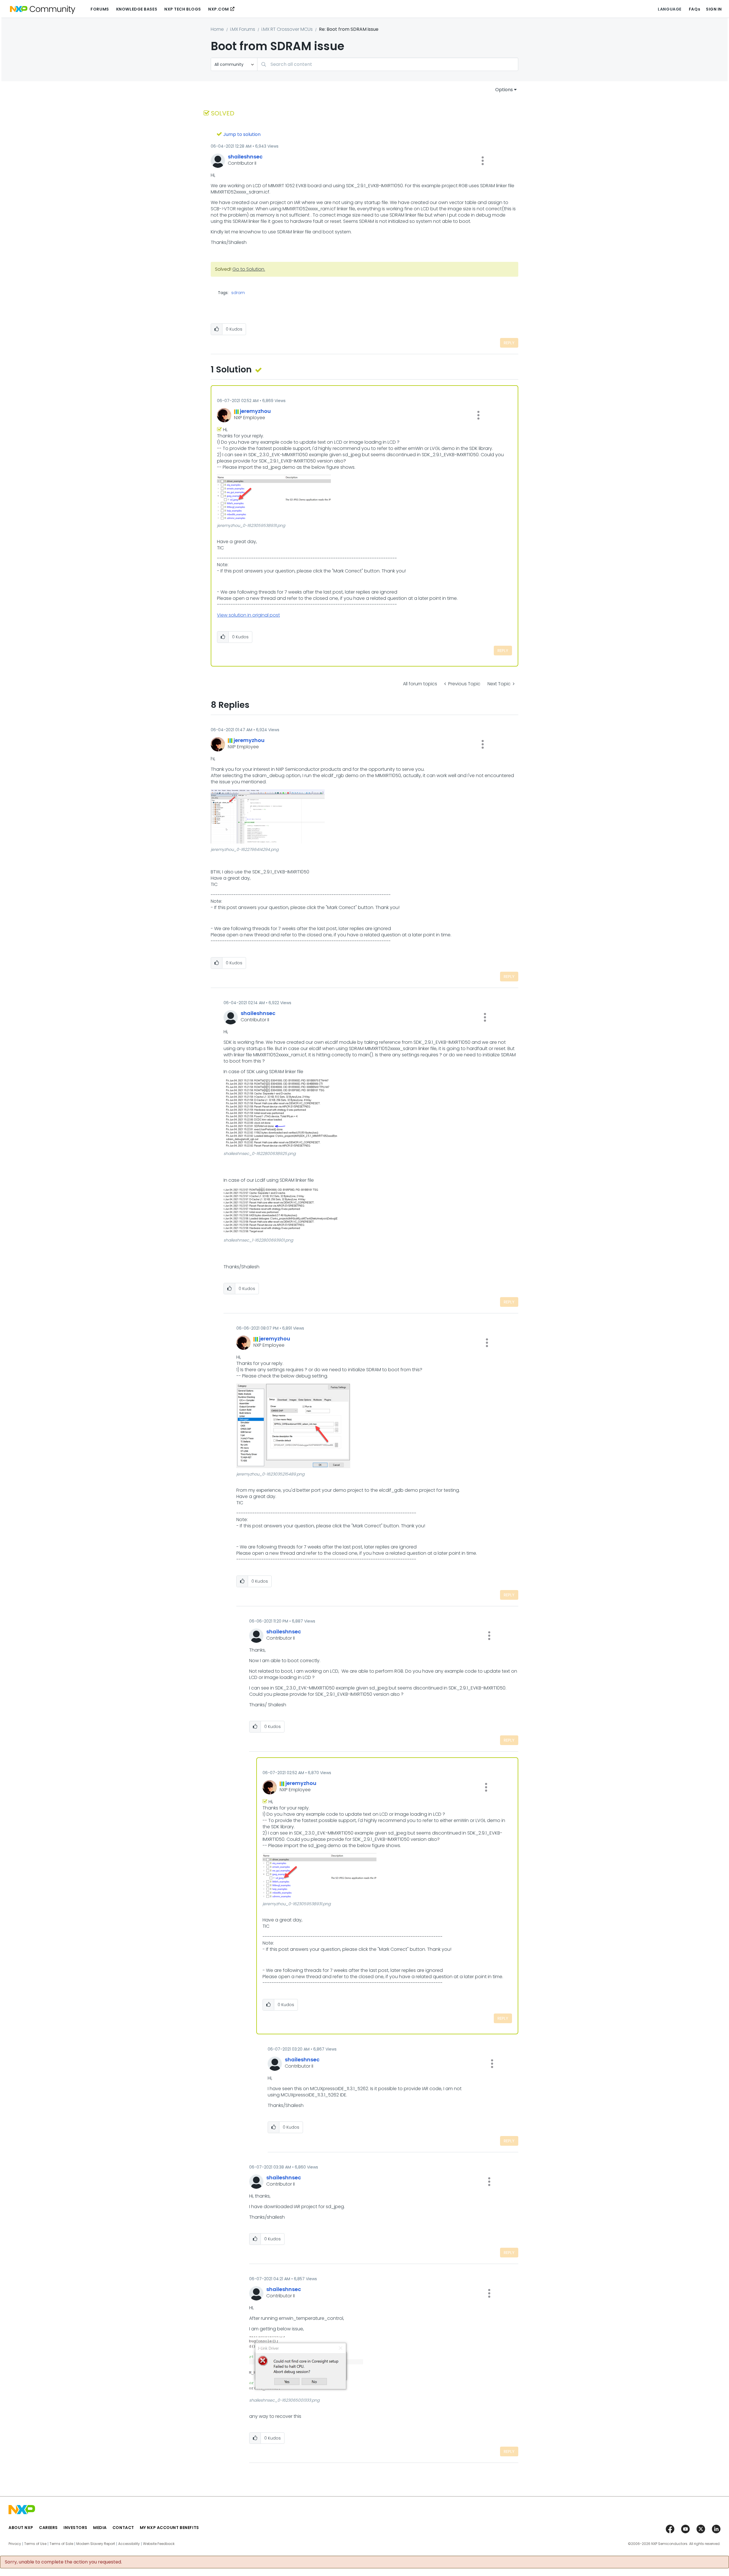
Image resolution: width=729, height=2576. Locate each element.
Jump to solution (242, 134)
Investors (75, 2528)
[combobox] (388, 64)
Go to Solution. (249, 269)
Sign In (714, 9)
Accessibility (129, 2544)
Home (217, 29)
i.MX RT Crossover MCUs (287, 29)
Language (669, 9)
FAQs (695, 9)
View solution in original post (248, 615)
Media (100, 2528)
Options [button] (504, 90)
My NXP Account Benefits (169, 2528)
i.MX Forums (243, 29)
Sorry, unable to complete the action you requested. (63, 2562)
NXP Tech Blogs (183, 9)
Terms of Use (35, 2544)
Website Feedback (159, 2544)
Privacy (15, 2544)
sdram (238, 293)
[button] (483, 161)
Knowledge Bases (137, 9)
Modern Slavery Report (96, 2544)
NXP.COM (219, 9)
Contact (123, 2528)
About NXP (21, 2528)
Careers (48, 2528)
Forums (100, 9)
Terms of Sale (61, 2544)
